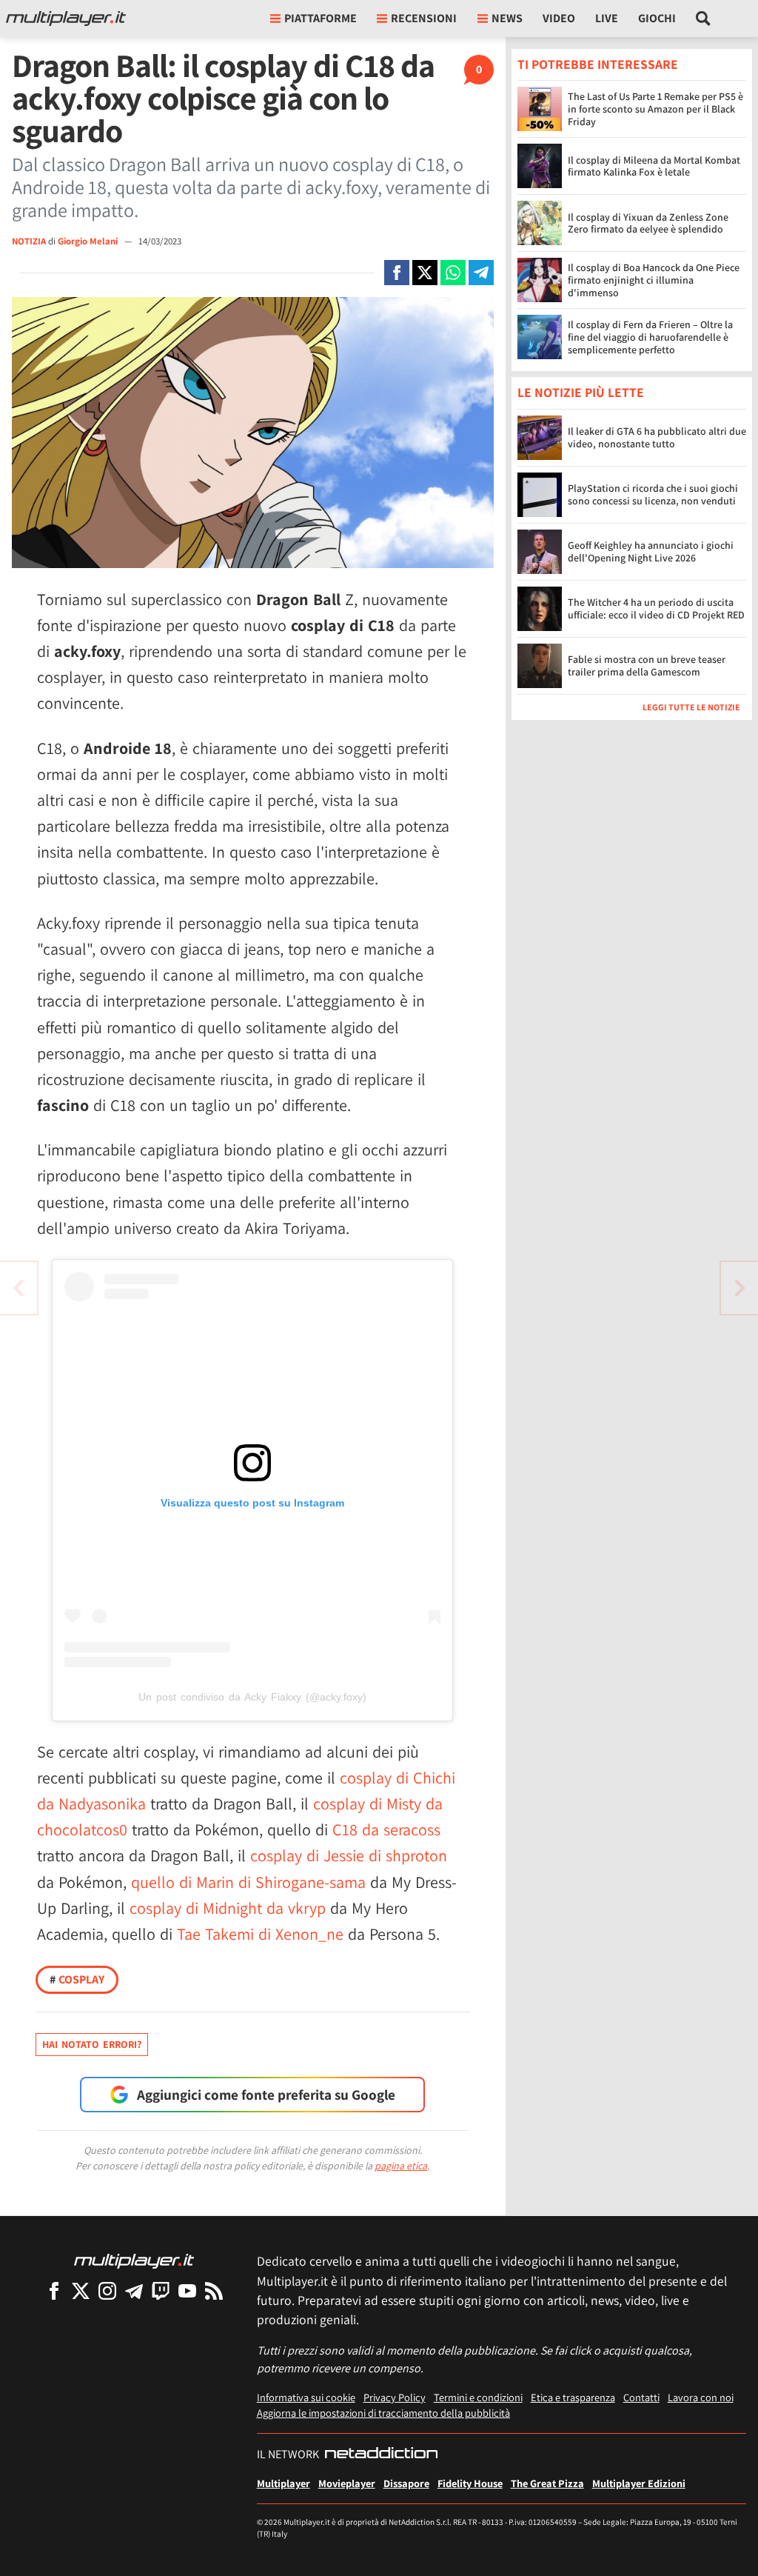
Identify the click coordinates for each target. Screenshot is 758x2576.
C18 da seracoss (386, 1829)
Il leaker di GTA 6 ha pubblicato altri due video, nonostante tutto (657, 437)
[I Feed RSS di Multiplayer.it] (214, 2290)
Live (607, 18)
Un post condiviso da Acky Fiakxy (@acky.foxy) (252, 1697)
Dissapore (406, 2483)
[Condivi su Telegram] (481, 273)
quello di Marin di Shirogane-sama (248, 1882)
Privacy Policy (395, 2397)
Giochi (657, 18)
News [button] (507, 18)
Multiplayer (284, 2483)
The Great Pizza (547, 2483)
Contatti (641, 2397)
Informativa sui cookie (306, 2397)
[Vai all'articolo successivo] (19, 1288)
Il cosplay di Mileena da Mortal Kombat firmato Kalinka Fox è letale (654, 166)
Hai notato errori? (92, 2044)
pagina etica (401, 2166)
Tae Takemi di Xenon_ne (260, 1934)
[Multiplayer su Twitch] (161, 2290)
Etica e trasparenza (573, 2397)
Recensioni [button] (424, 18)
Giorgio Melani (89, 241)
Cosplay (77, 1979)
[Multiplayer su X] (81, 2290)
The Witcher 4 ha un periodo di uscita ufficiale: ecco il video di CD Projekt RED (656, 608)
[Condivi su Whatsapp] (453, 273)
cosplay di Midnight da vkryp (228, 1908)
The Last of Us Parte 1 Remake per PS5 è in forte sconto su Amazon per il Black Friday (655, 109)
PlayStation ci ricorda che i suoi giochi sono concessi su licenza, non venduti (653, 494)
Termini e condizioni (478, 2397)
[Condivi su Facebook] (397, 273)
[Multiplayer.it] (66, 19)
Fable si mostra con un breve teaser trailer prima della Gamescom (647, 665)
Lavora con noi (701, 2397)
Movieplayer (347, 2483)
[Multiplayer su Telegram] (134, 2290)
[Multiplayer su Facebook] (54, 2290)
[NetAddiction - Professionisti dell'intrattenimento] (381, 2455)
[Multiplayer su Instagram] (107, 2290)
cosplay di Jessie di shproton (349, 1855)
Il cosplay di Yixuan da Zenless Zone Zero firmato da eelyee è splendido (648, 223)
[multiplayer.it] (134, 2260)
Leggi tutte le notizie (691, 707)
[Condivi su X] (425, 273)
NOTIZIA (29, 241)
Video (559, 18)
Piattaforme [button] (321, 18)
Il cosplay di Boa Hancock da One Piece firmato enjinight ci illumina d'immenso (654, 280)
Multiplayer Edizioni (639, 2483)
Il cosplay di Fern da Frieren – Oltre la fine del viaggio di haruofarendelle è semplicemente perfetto (650, 337)
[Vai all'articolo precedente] (739, 1288)
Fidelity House (470, 2483)
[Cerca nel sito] (704, 19)
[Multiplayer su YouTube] (187, 2290)
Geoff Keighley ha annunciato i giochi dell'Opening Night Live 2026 (651, 551)
